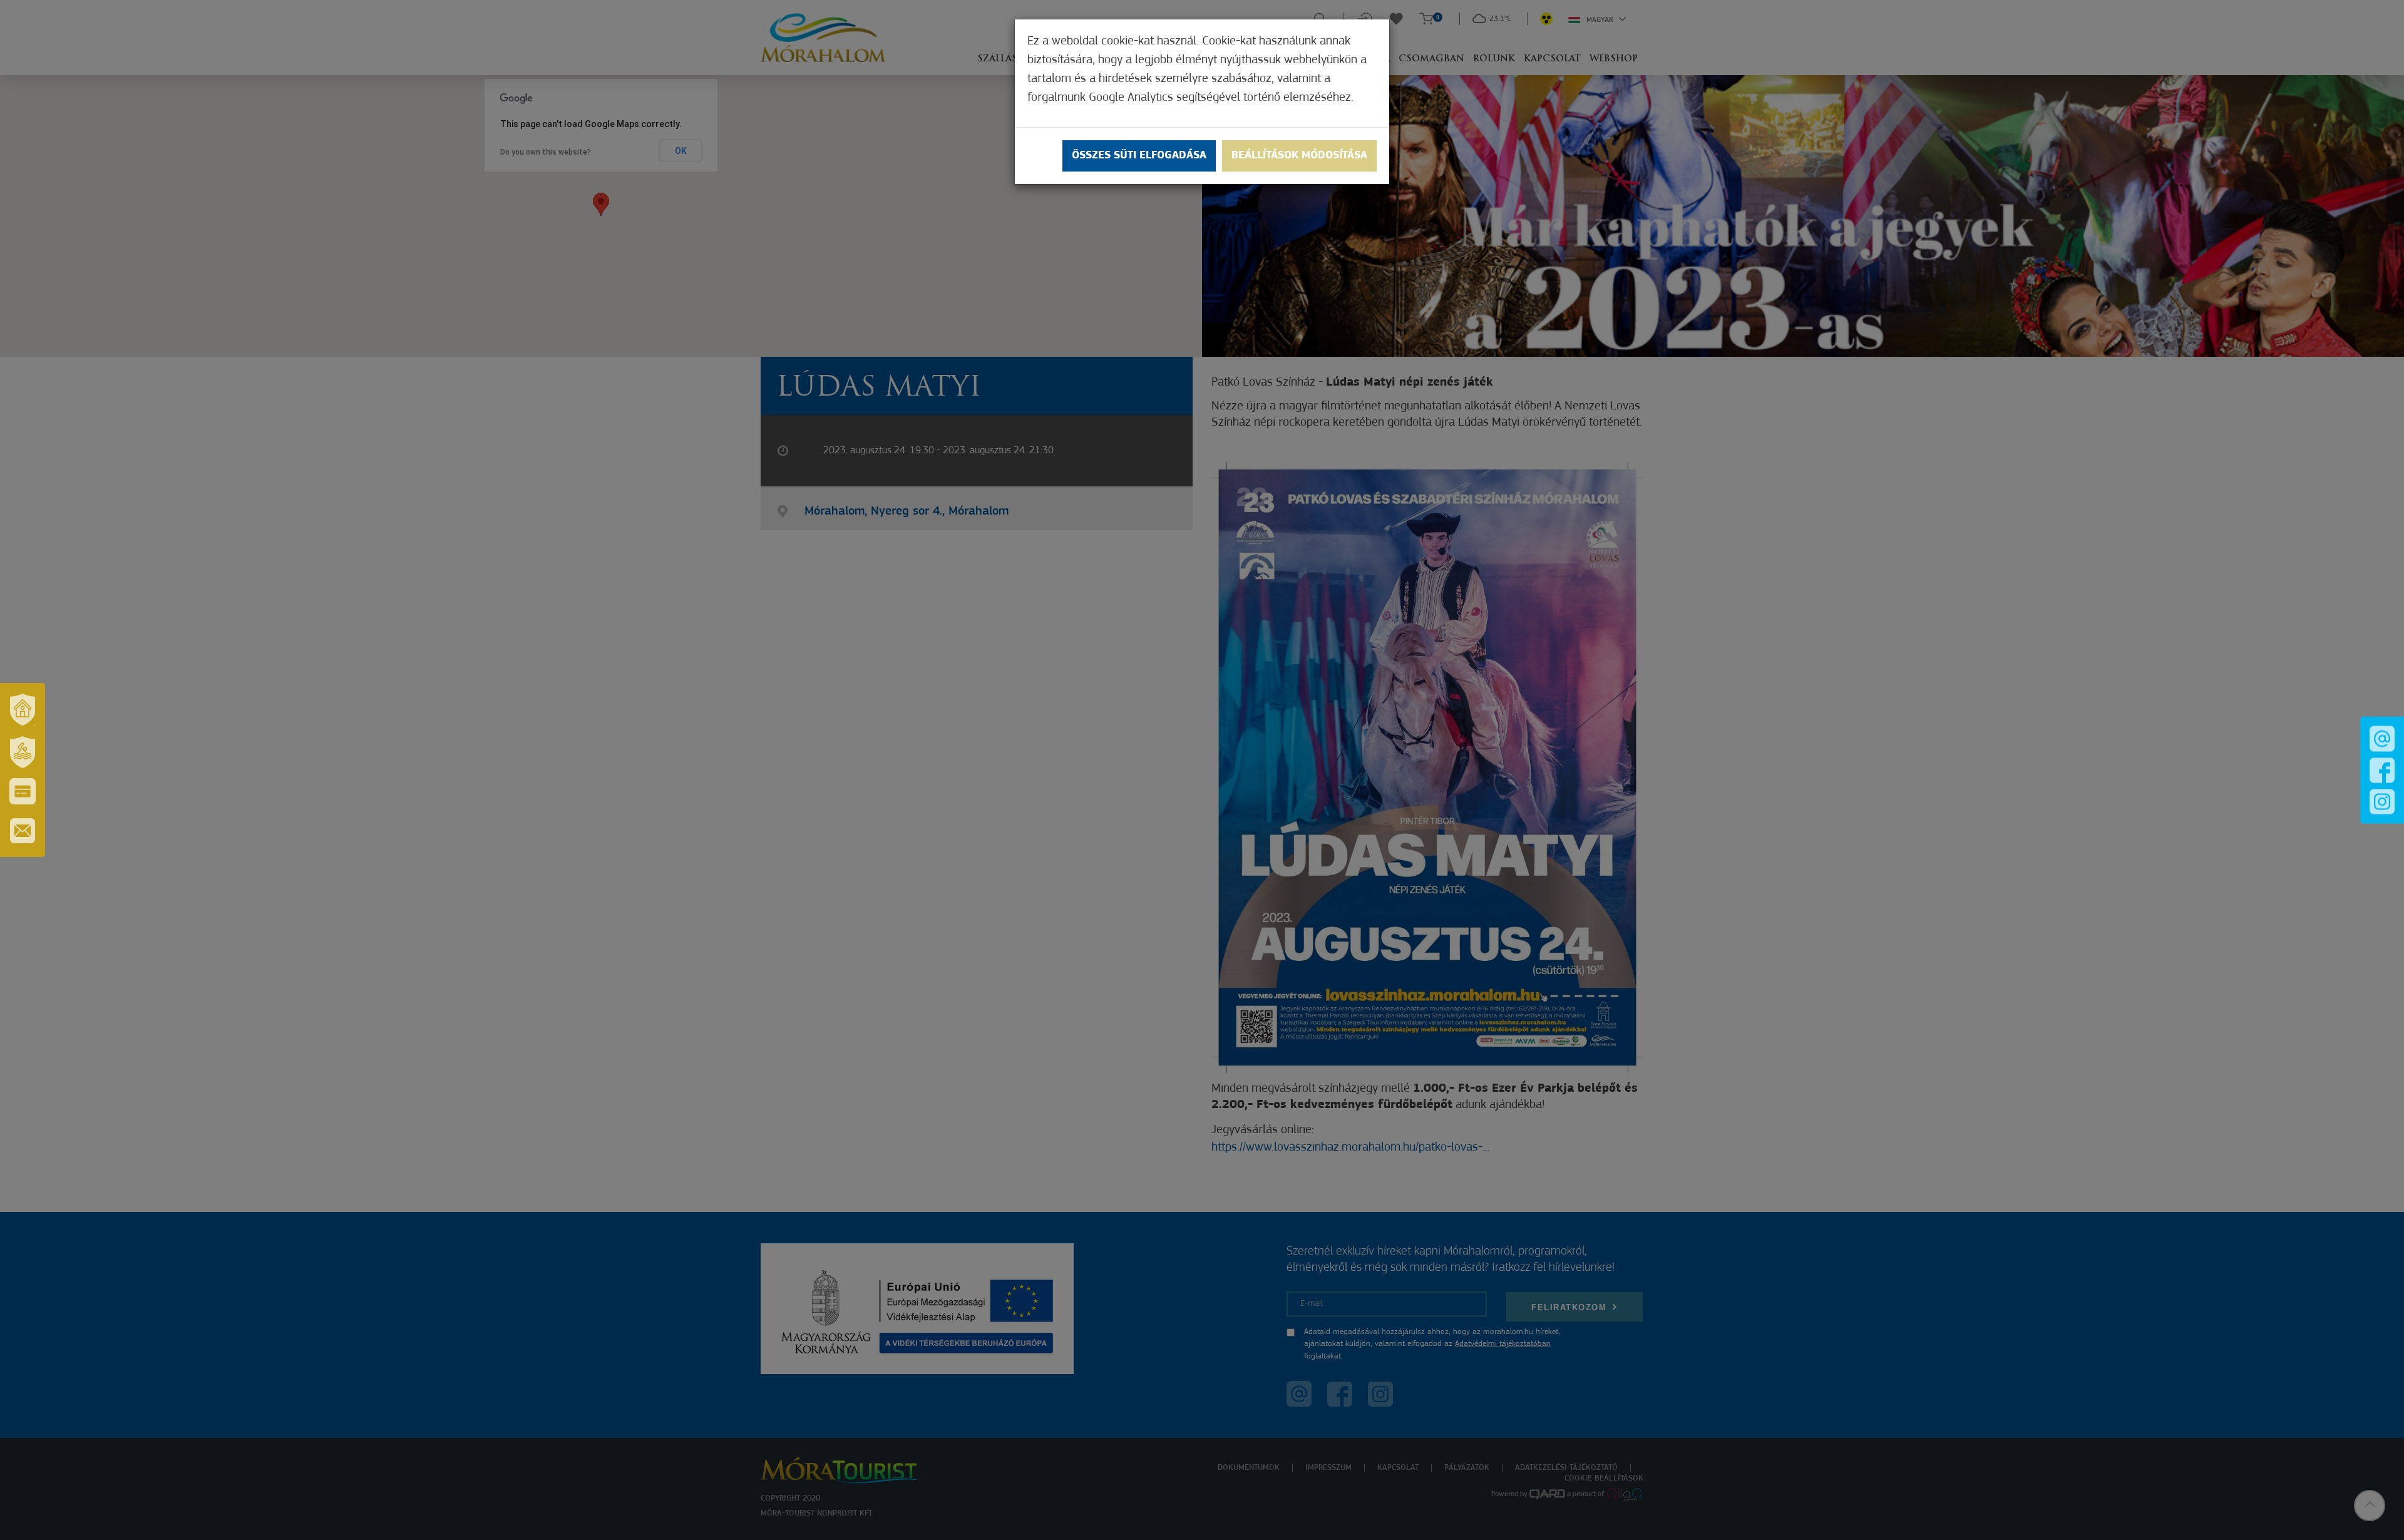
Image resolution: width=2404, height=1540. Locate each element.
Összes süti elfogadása (1139, 156)
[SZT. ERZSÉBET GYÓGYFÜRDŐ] (23, 752)
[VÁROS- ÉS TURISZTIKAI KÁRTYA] (23, 791)
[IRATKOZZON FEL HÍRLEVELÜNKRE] (23, 831)
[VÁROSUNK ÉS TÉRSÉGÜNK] (23, 709)
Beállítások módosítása (1299, 156)
